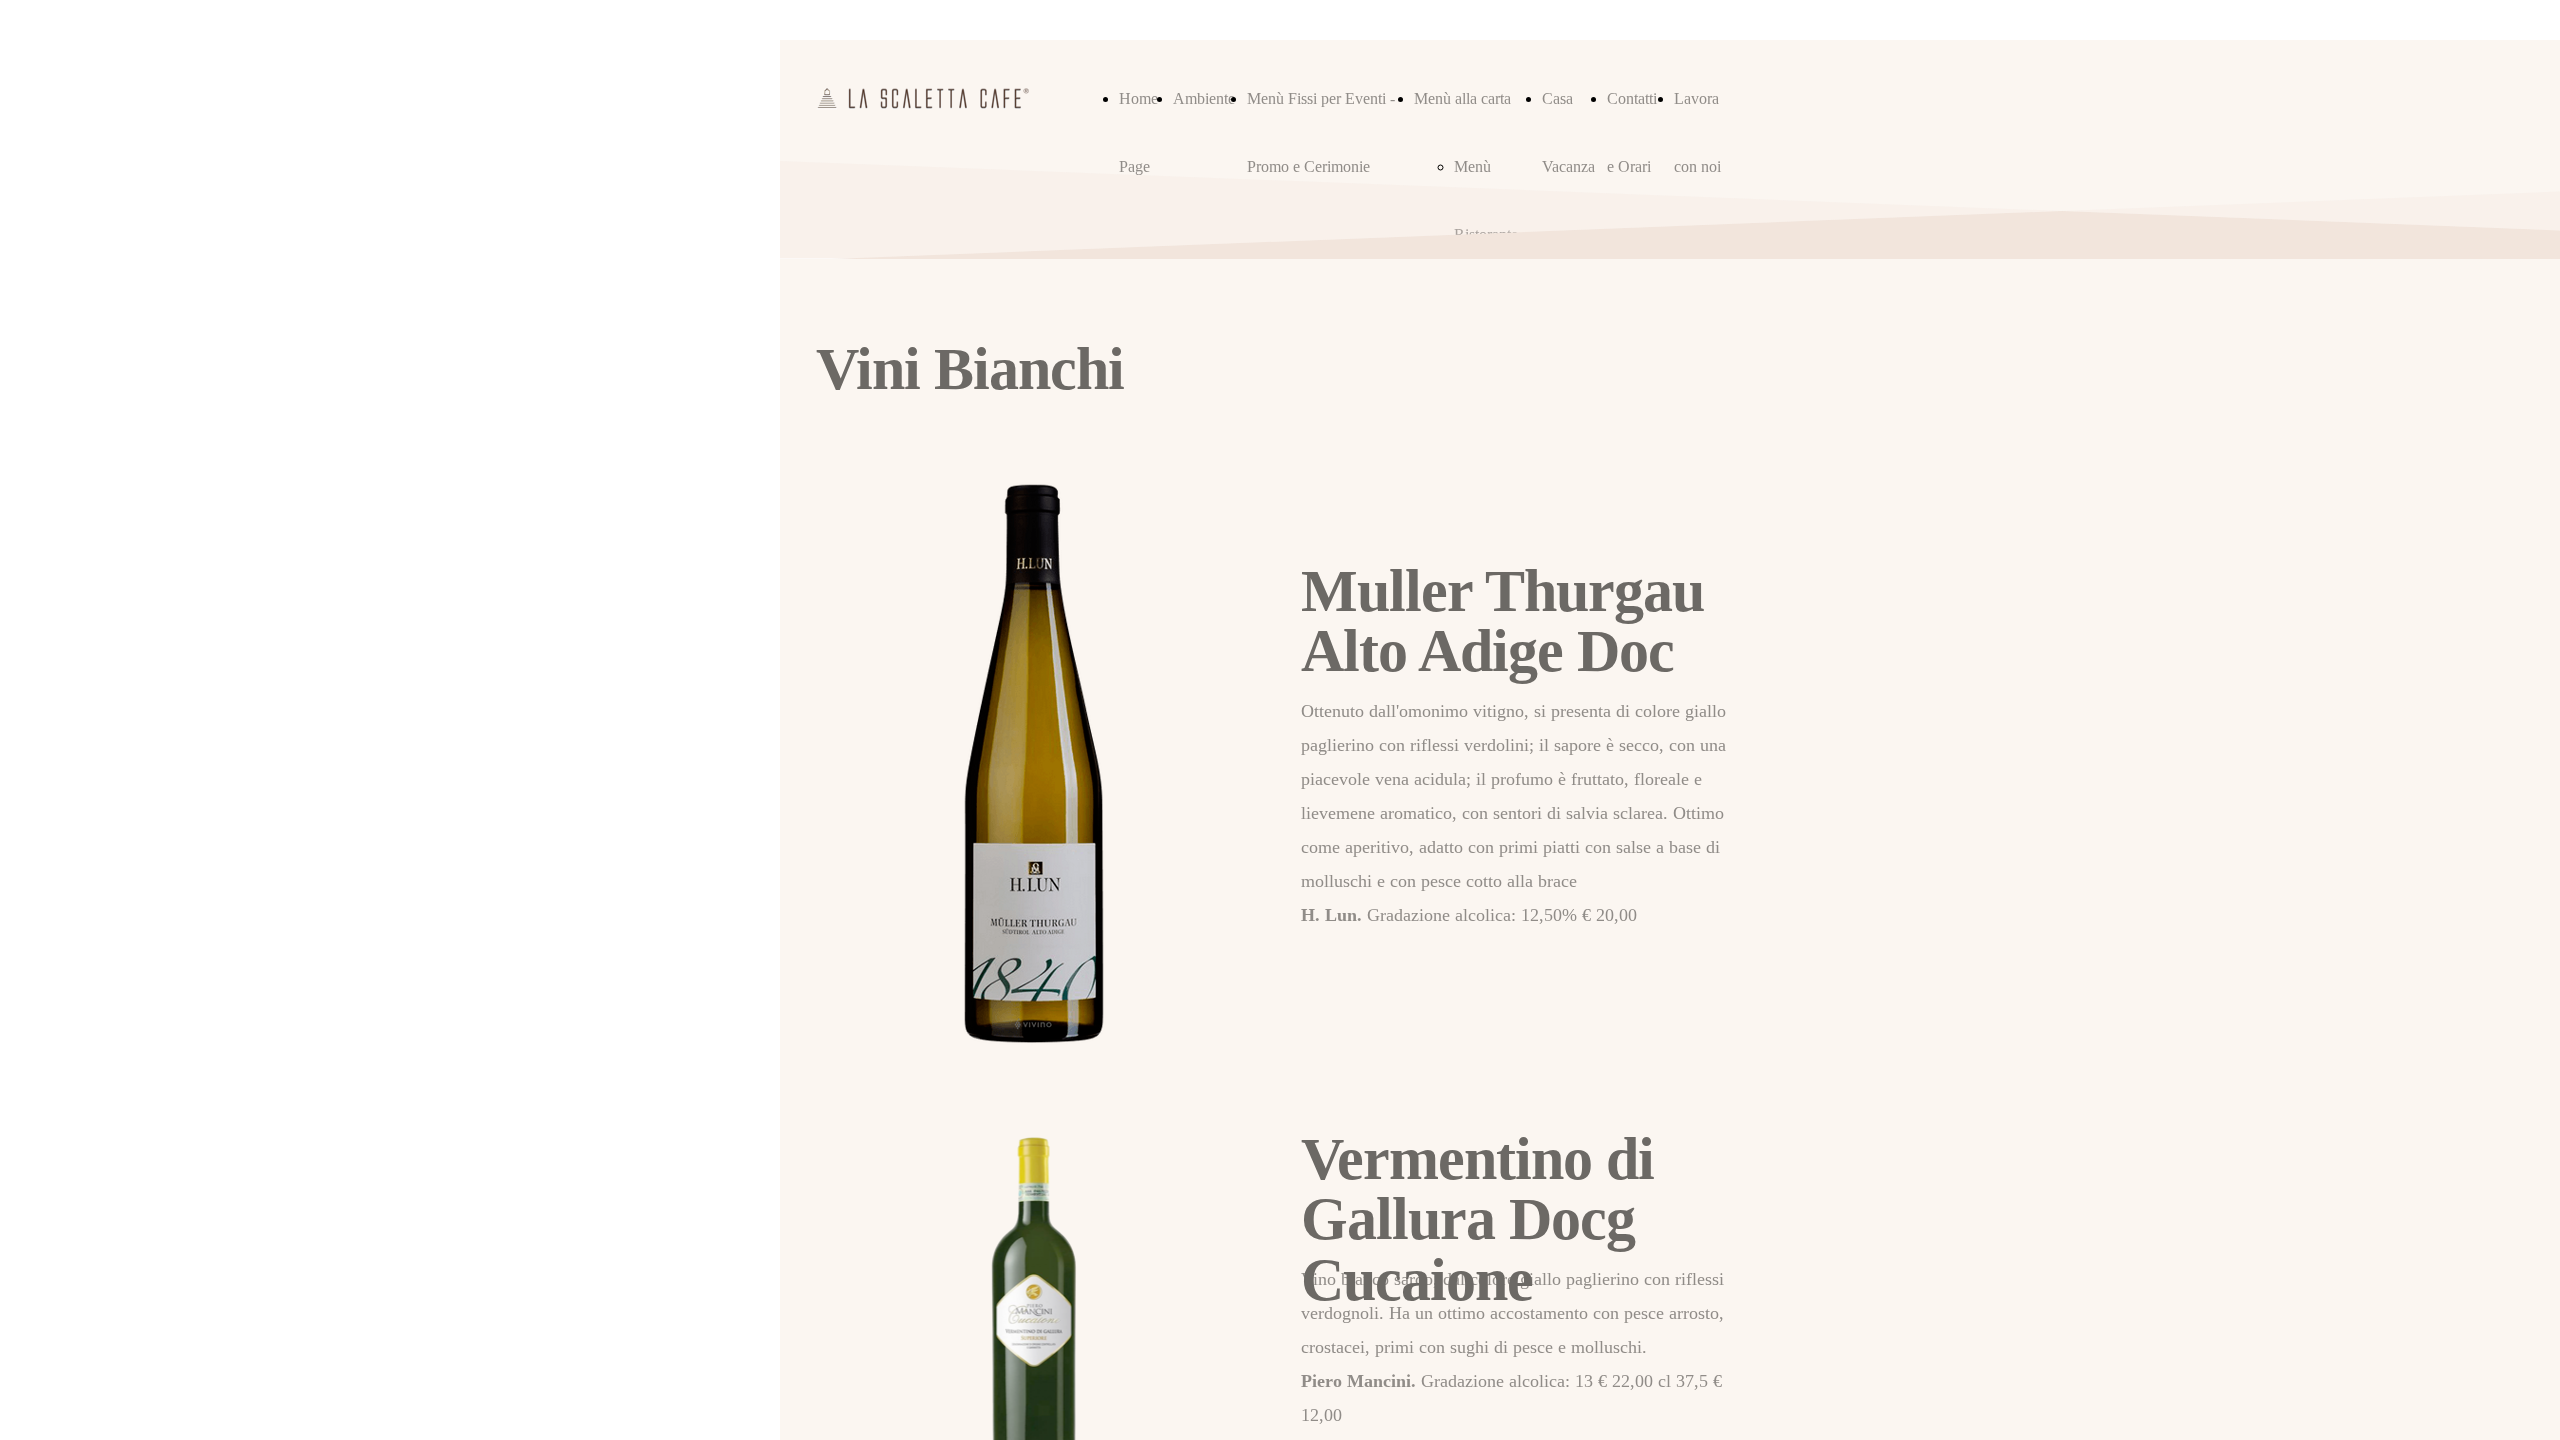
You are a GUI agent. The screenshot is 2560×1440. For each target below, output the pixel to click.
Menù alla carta (1462, 98)
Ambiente (1204, 98)
